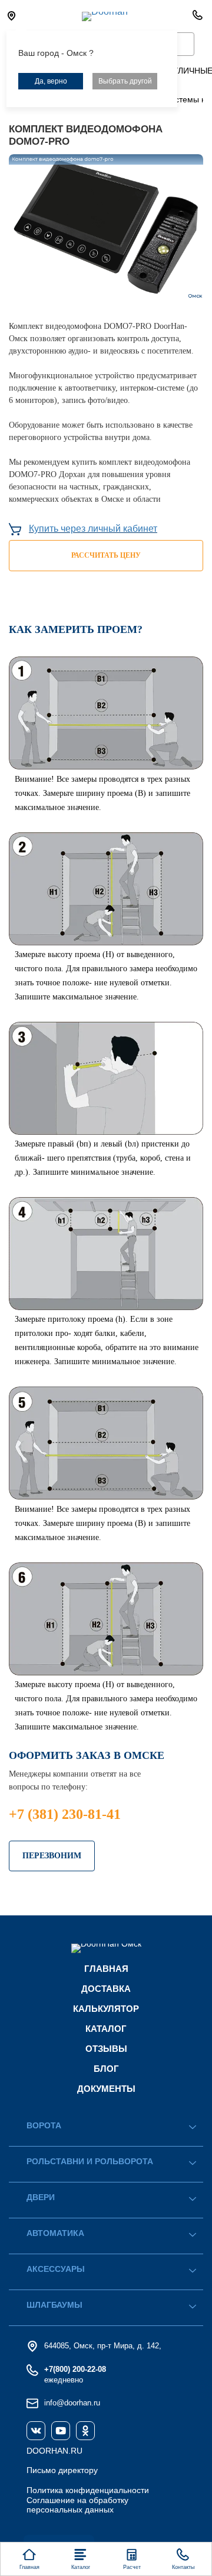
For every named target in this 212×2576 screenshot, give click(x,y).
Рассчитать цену (106, 555)
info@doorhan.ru (72, 2403)
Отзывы (106, 2049)
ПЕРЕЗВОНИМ (52, 1856)
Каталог (106, 2029)
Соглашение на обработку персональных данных (77, 2505)
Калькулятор (106, 2009)
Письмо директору (62, 2470)
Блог (106, 2069)
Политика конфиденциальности (88, 2490)
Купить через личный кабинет (93, 529)
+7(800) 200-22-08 (75, 2369)
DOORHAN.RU (54, 2451)
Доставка (106, 1989)
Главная (106, 1969)
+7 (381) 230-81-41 (65, 1814)
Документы (106, 2089)
